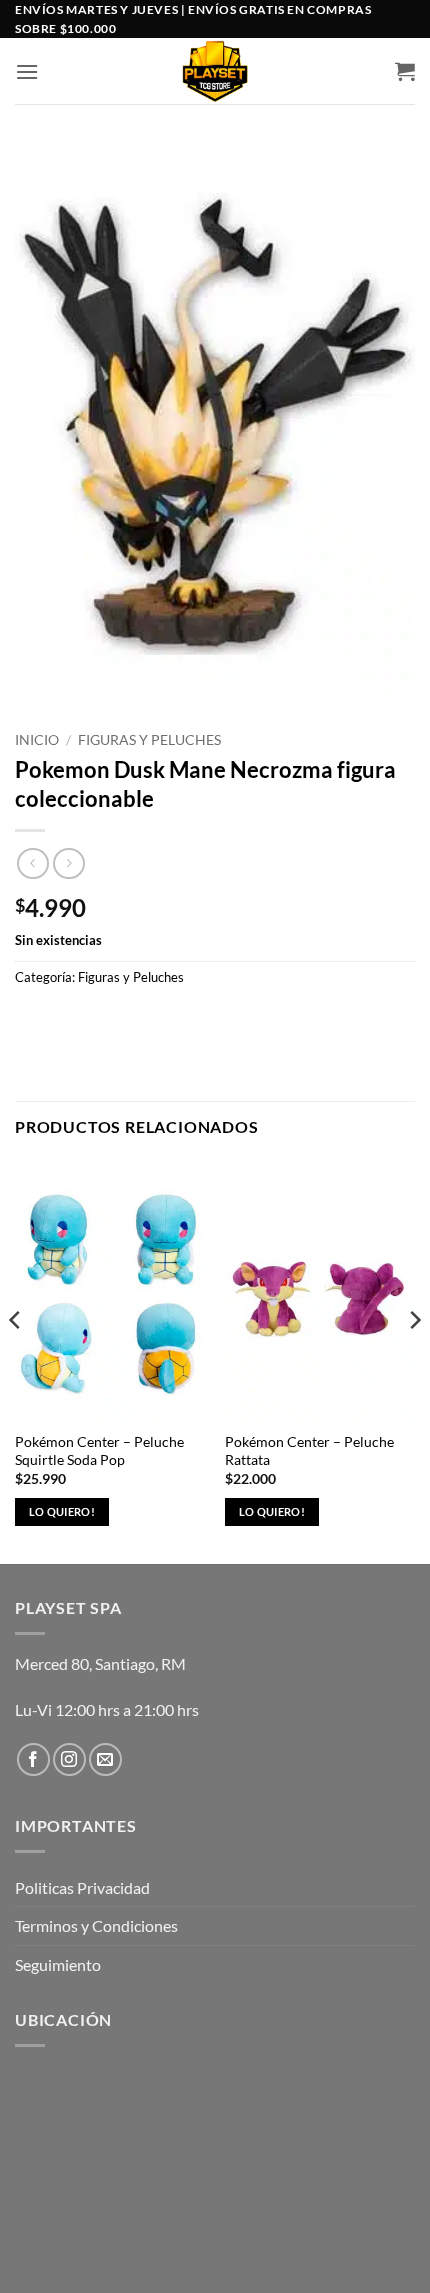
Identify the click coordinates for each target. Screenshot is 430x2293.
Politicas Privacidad (82, 1887)
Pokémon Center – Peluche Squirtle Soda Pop (99, 1451)
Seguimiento (58, 1964)
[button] (27, 71)
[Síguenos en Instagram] (69, 1759)
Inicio (37, 740)
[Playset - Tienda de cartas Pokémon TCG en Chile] (215, 71)
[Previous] (16, 1359)
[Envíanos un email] (105, 1759)
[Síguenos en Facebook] (33, 1759)
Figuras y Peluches (149, 740)
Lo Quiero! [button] (62, 1511)
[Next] (414, 1359)
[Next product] (32, 863)
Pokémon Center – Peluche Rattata (309, 1451)
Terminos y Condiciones (96, 1925)
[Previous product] (68, 863)
